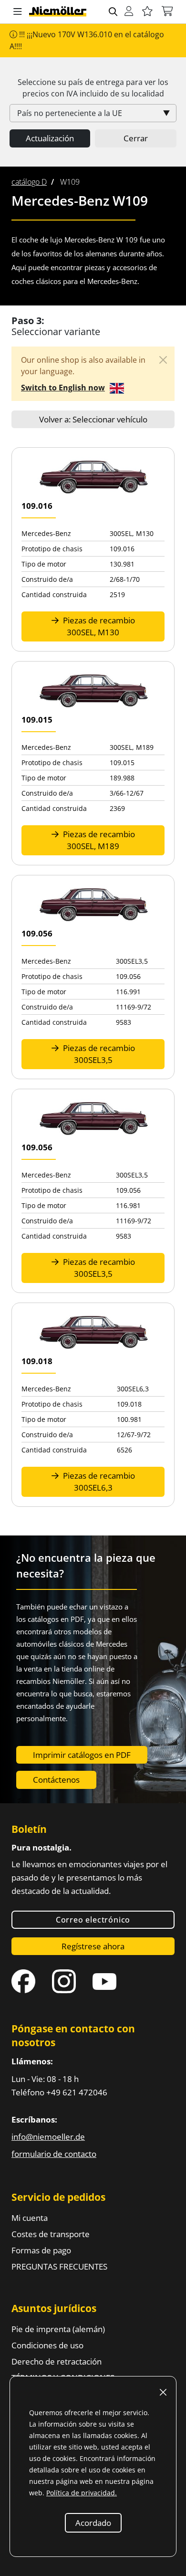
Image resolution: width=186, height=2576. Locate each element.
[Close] (163, 360)
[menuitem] (29, 182)
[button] (18, 12)
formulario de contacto (54, 2154)
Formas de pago (41, 2250)
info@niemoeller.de (48, 2137)
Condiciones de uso (47, 2345)
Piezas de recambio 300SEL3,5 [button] (98, 1054)
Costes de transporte (51, 2234)
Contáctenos (56, 1780)
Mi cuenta (30, 2218)
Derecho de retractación (57, 2361)
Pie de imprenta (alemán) (58, 2329)
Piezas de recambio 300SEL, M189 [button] (98, 840)
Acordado (93, 2523)
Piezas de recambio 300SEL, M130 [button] (98, 626)
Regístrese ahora (93, 1946)
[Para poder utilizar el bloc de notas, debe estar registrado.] (147, 12)
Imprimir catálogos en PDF (82, 1755)
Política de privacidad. (82, 2493)
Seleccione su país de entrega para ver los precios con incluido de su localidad (93, 88)
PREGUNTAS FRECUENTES (59, 2266)
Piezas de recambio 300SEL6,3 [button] (98, 1482)
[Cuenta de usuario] (129, 12)
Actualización (50, 138)
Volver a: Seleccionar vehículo (93, 419)
